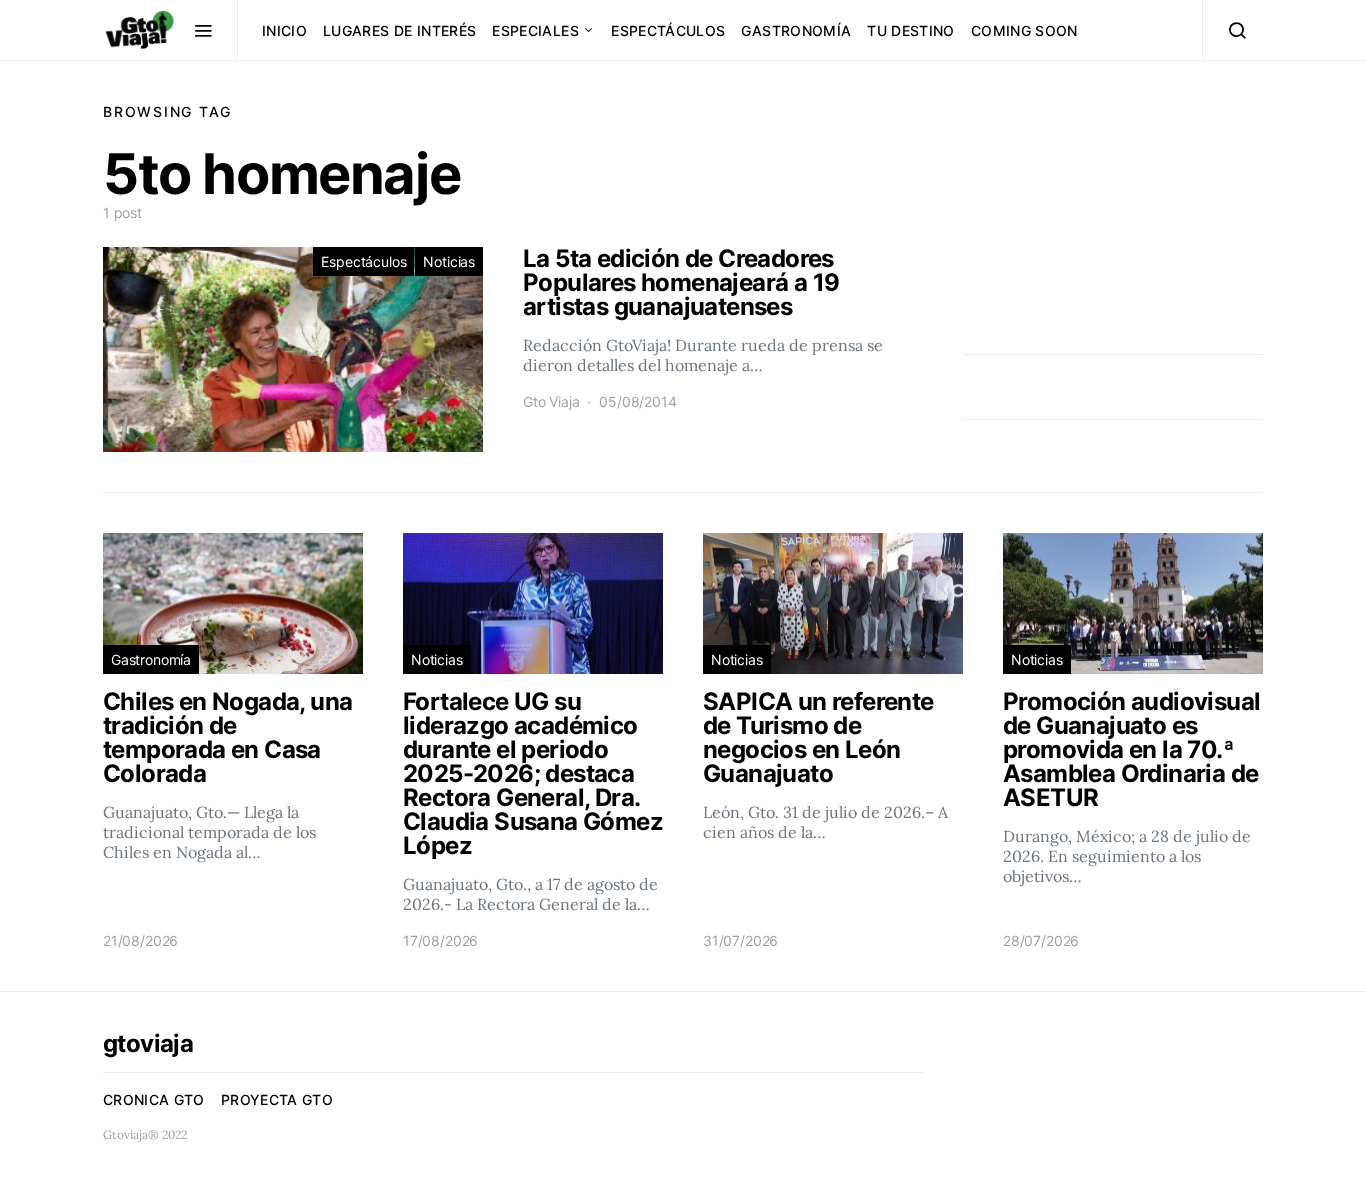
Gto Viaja (551, 401)
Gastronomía (796, 30)
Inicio (284, 30)
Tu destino (911, 30)
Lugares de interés (399, 30)
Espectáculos (668, 30)
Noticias (449, 261)
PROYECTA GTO (277, 1099)
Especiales (535, 30)
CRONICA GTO (154, 1099)
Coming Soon (1024, 30)
